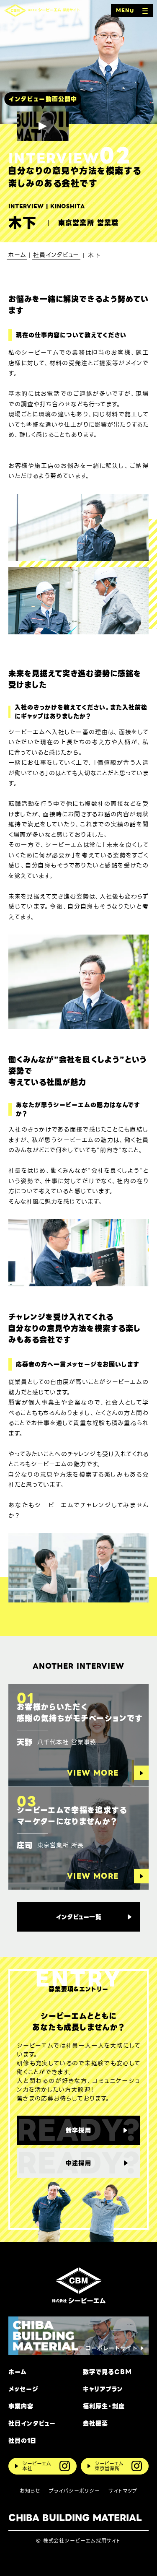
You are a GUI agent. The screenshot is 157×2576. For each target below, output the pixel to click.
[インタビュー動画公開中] (43, 126)
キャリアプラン (103, 2389)
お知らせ (30, 2491)
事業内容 (21, 2406)
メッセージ (23, 2389)
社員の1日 (22, 2441)
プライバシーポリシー (75, 2491)
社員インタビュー (32, 2424)
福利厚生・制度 (104, 2406)
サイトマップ (123, 2491)
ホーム (18, 2372)
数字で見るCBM (107, 2372)
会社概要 (95, 2424)
